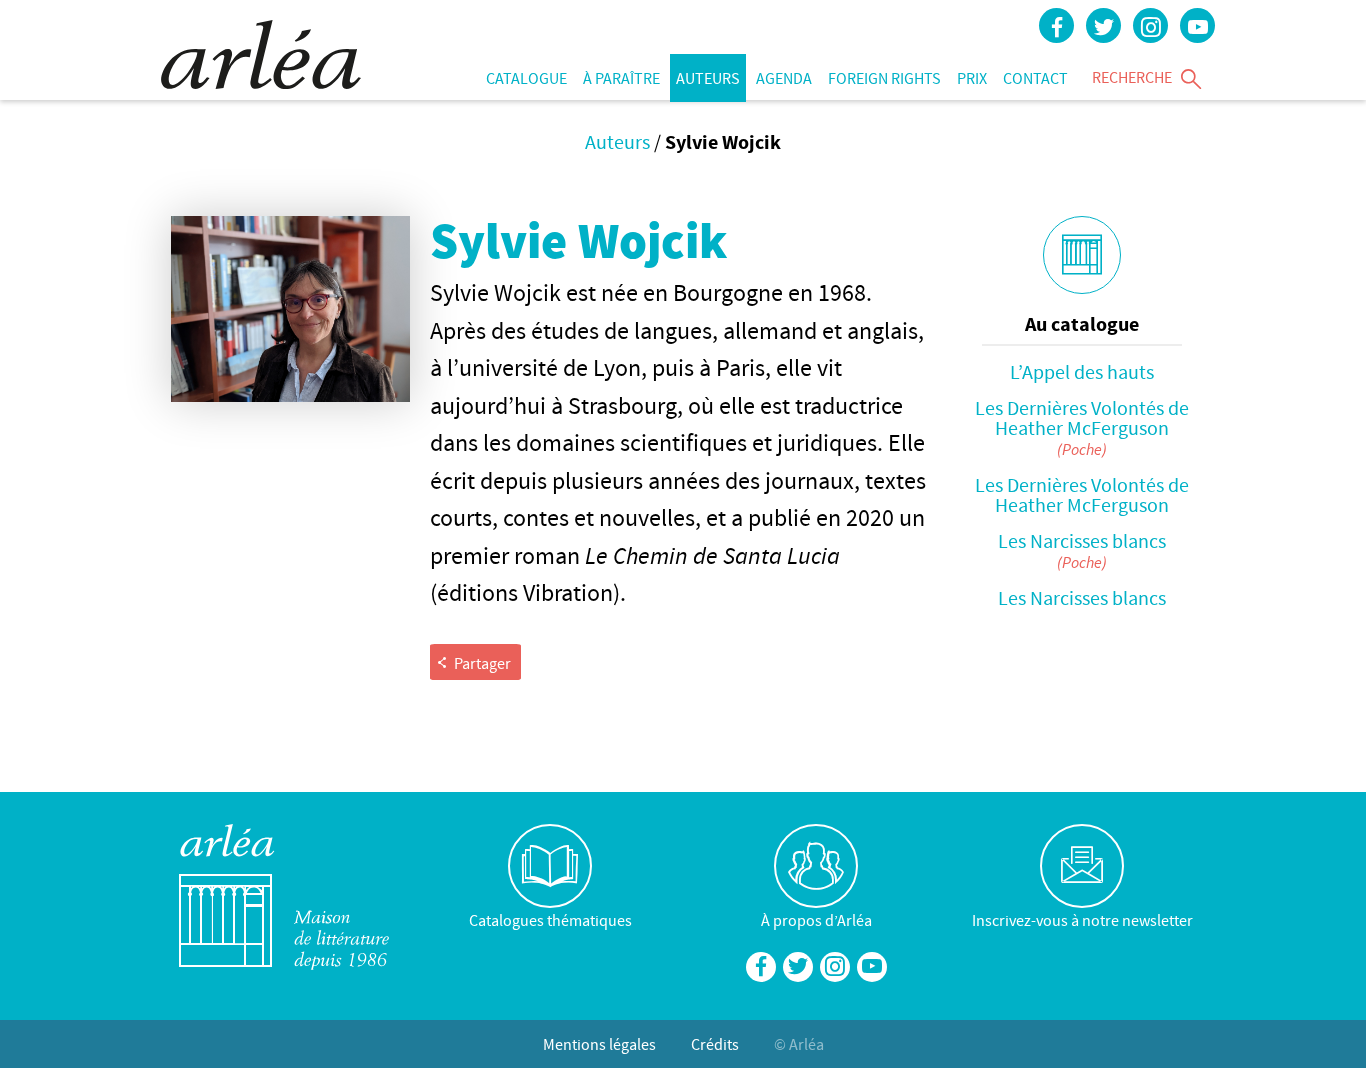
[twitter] (1103, 25)
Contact (1035, 78)
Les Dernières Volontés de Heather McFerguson (1082, 417)
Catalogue (526, 78)
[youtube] (1197, 25)
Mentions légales (599, 1044)
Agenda (784, 78)
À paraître (621, 78)
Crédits (715, 1044)
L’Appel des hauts (1082, 371)
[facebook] (1056, 25)
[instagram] (1150, 25)
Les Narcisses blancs (1082, 540)
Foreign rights (884, 78)
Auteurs (708, 78)
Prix (972, 78)
